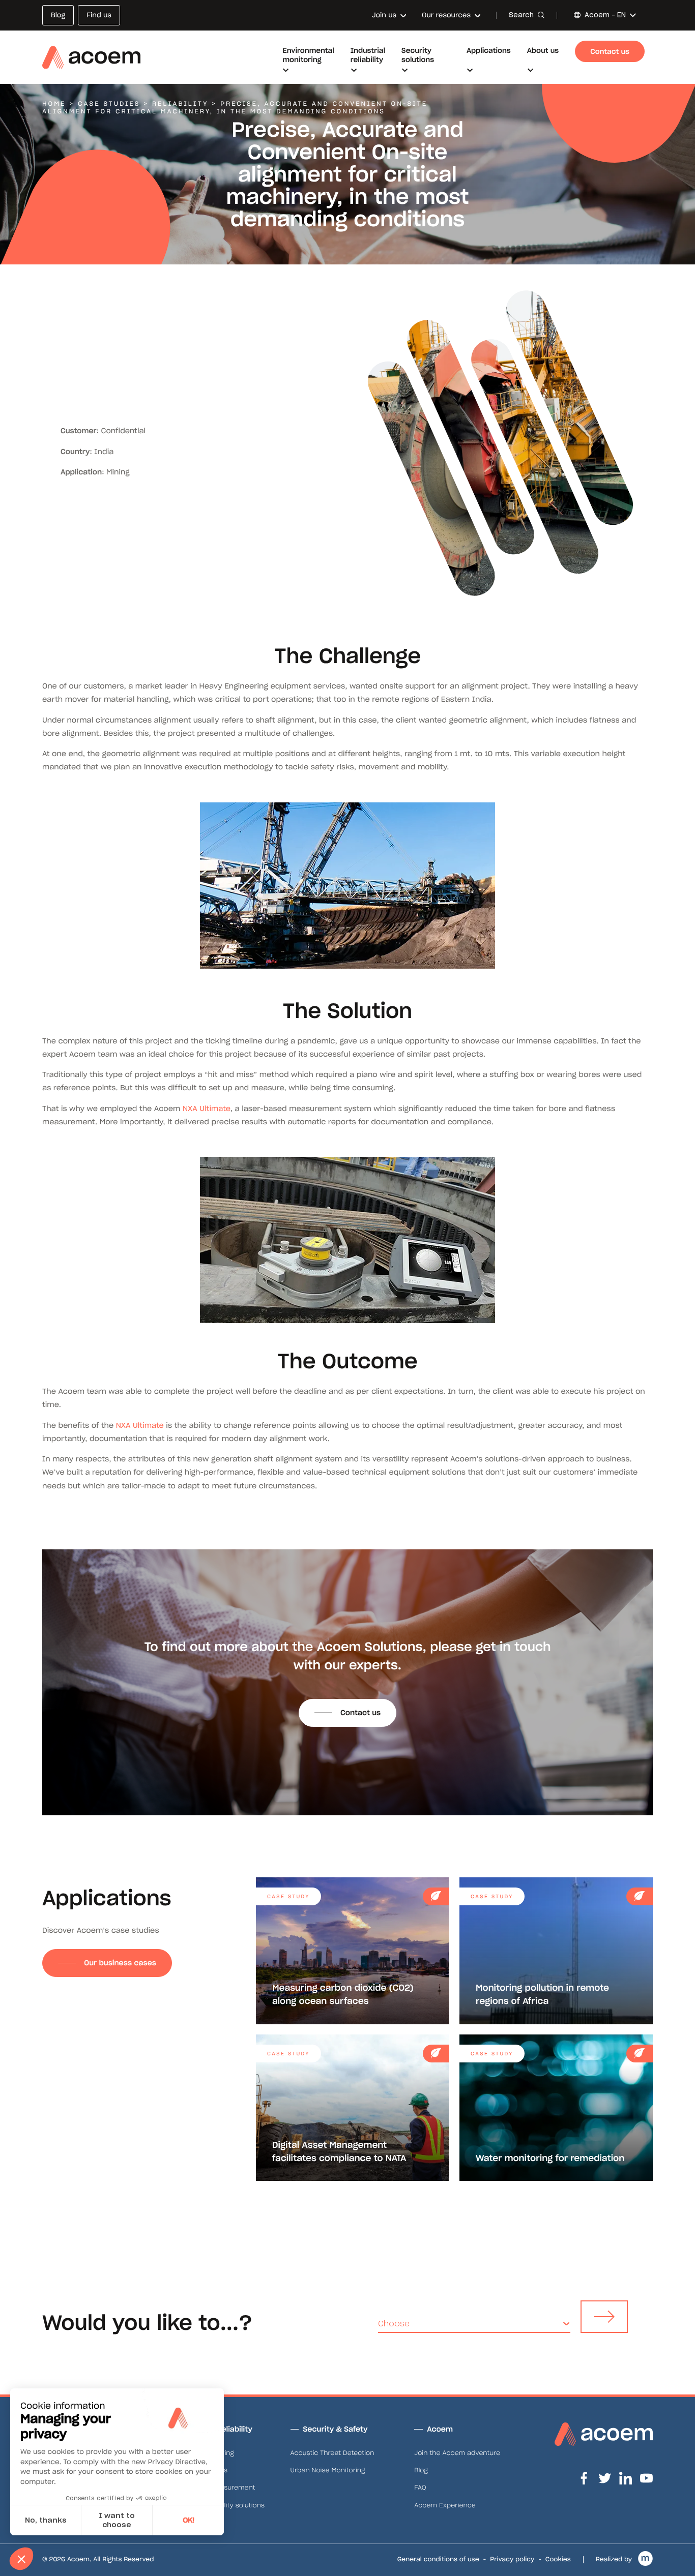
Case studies (109, 104)
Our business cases (120, 1963)
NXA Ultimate (207, 1109)
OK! (189, 2520)
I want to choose (117, 2520)
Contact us (360, 1713)
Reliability (180, 104)
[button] (21, 2559)
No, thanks (46, 2520)
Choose (394, 2324)
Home (54, 104)
